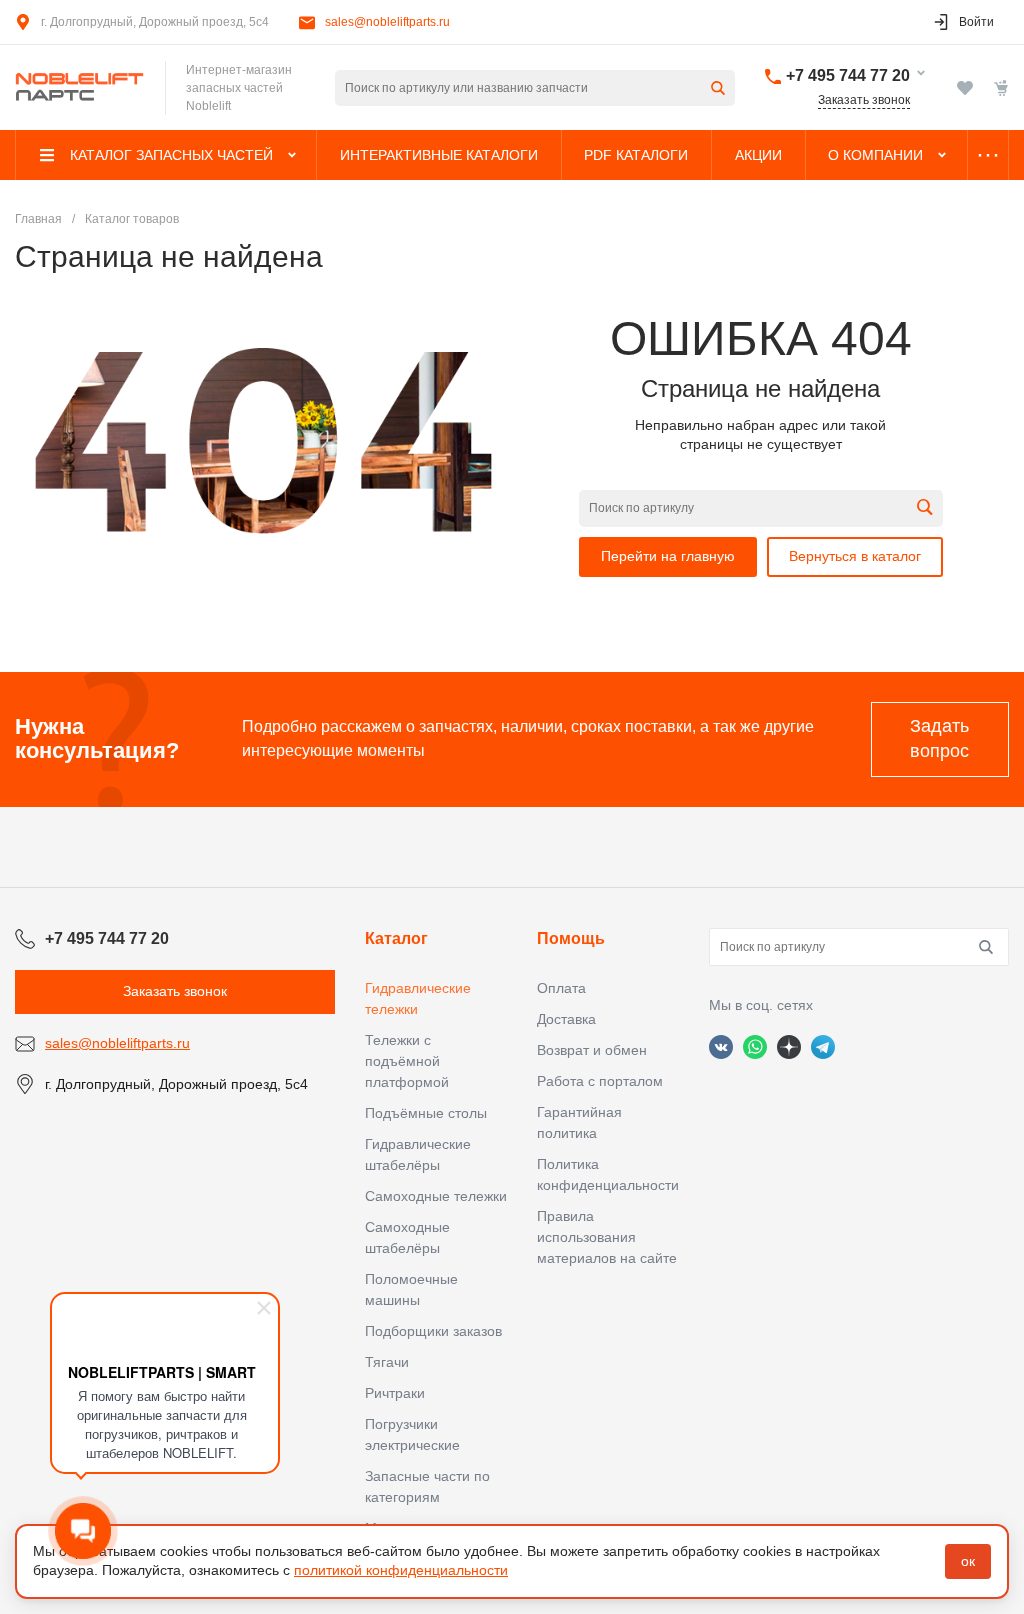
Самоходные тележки (436, 1196)
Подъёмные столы (426, 1113)
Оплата (561, 988)
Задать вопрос (939, 738)
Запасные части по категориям (427, 1486)
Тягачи (387, 1362)
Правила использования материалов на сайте (607, 1237)
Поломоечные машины (411, 1289)
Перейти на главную (668, 556)
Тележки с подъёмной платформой (407, 1061)
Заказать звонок (864, 100)
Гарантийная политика (579, 1122)
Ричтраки (395, 1393)
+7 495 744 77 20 (848, 75)
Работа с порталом (600, 1081)
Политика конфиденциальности (608, 1174)
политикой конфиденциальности (401, 1570)
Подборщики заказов (433, 1331)
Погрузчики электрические (412, 1434)
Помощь (571, 938)
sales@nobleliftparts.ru (387, 22)
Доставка (566, 1019)
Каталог (396, 938)
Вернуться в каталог (855, 556)
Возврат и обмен (592, 1050)
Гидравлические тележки (418, 998)
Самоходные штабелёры (407, 1237)
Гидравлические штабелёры (418, 1154)
